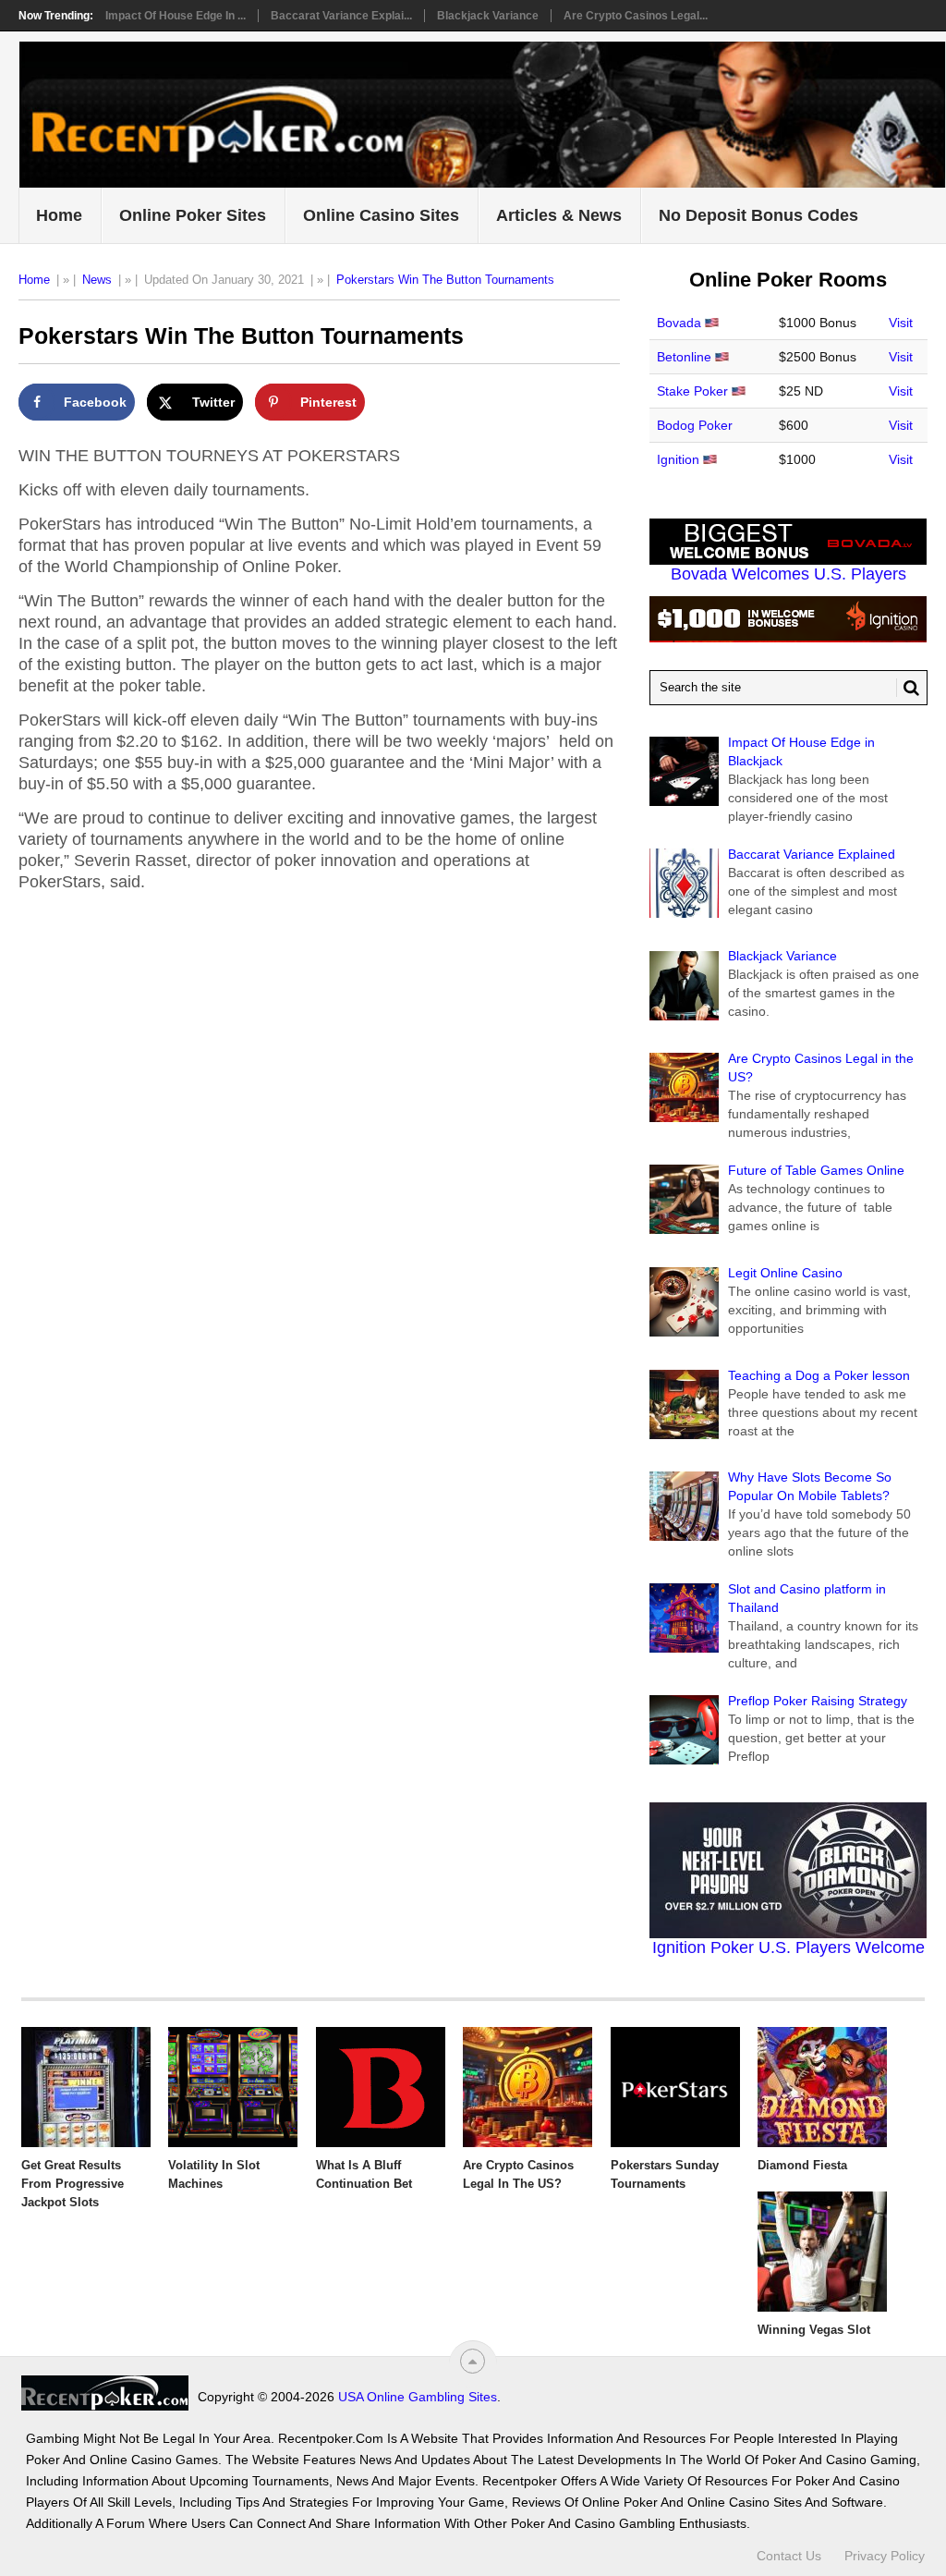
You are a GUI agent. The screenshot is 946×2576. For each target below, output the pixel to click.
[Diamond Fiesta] (822, 2087)
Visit (901, 323)
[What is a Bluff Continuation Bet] (381, 2087)
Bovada (679, 323)
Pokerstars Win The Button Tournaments (445, 280)
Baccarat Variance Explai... (341, 16)
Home (59, 215)
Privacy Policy (885, 2556)
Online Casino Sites (381, 215)
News (97, 280)
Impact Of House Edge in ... (176, 16)
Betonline (684, 357)
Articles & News (559, 215)
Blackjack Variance (488, 16)
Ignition (678, 459)
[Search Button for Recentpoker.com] (908, 688)
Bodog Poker (695, 425)
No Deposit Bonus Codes (758, 215)
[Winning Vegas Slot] (822, 2252)
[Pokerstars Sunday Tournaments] (675, 2087)
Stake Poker (692, 391)
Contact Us (789, 2556)
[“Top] (473, 2361)
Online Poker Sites (193, 215)
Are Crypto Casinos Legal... (636, 16)
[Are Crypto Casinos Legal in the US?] (528, 2087)
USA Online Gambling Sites (418, 2397)
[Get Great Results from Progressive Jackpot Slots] (86, 2087)
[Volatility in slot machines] (233, 2087)
